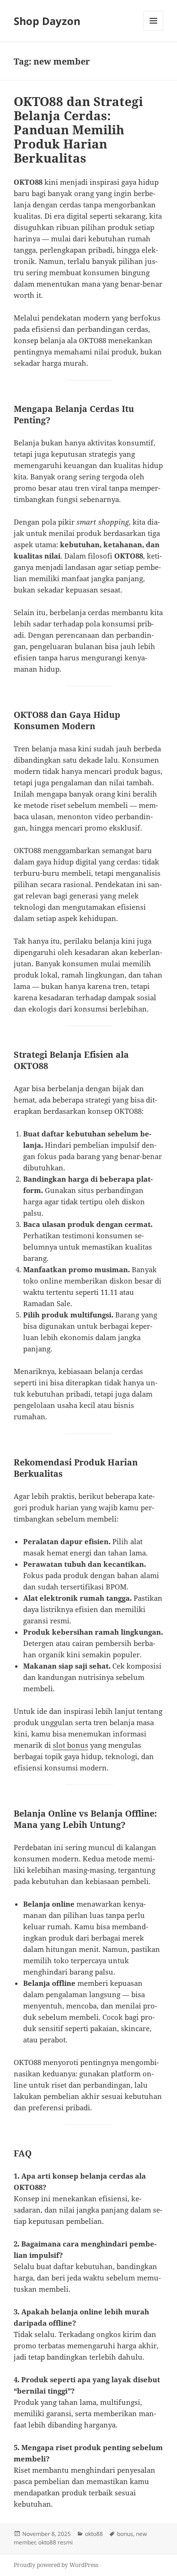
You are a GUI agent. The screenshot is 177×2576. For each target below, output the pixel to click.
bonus (125, 2534)
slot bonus (71, 1745)
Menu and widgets (154, 30)
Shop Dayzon (47, 21)
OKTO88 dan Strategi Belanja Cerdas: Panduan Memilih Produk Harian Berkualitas (78, 130)
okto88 (94, 2534)
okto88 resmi (55, 2542)
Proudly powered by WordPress (56, 2565)
